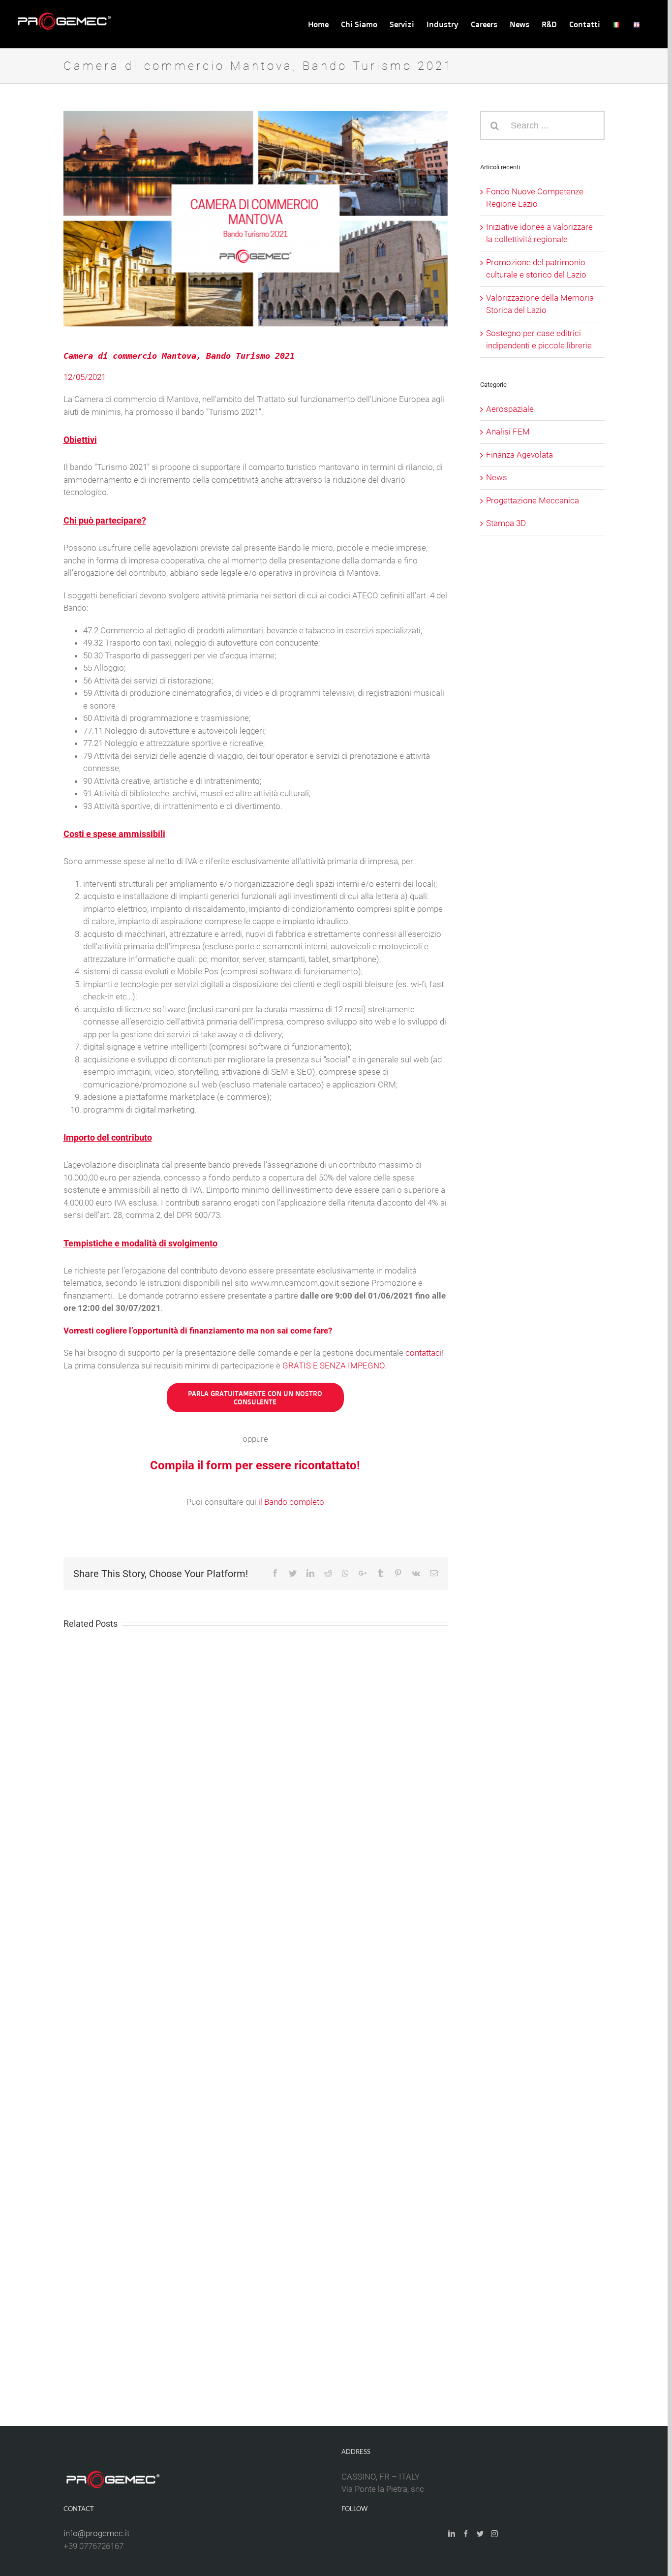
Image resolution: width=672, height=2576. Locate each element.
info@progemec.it (96, 2533)
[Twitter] (480, 2534)
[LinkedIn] (452, 2534)
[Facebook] (466, 2534)
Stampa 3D (506, 523)
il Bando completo (291, 1502)
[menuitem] (318, 24)
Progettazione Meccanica (533, 500)
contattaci (424, 1353)
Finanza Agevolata (519, 455)
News (497, 477)
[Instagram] (494, 2534)
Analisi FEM (508, 432)
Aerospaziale (510, 409)
